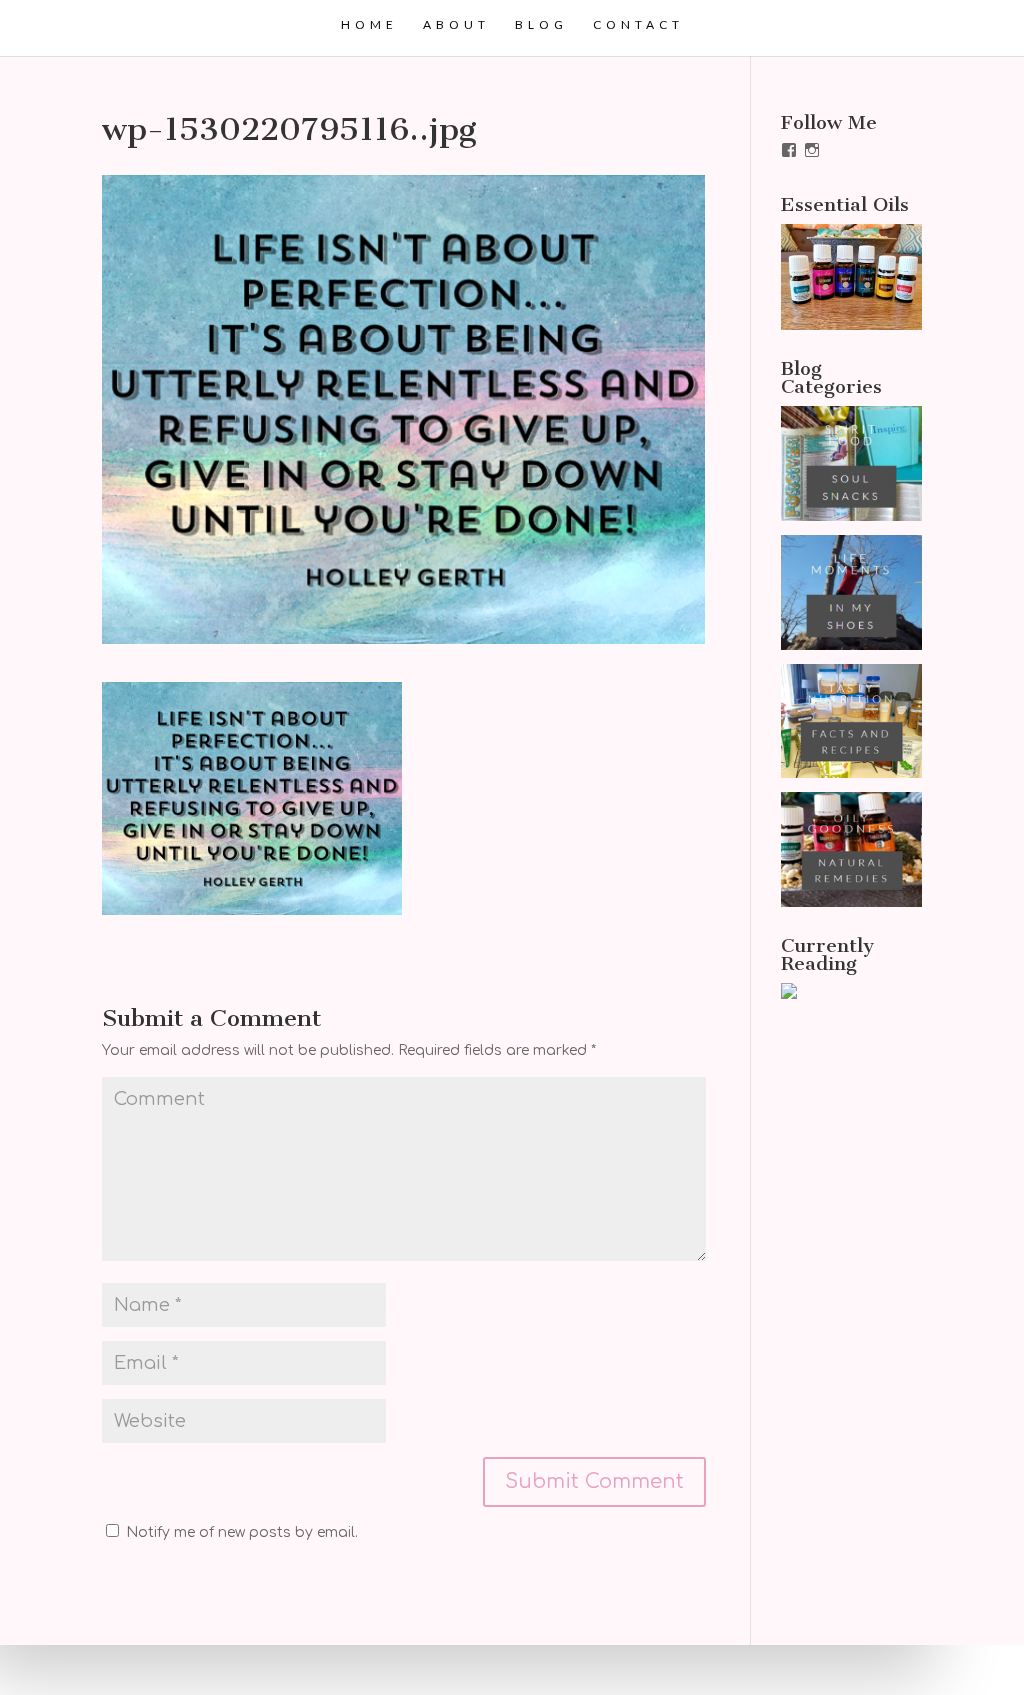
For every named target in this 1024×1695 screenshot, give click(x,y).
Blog (541, 25)
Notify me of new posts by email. (242, 1532)
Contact (638, 25)
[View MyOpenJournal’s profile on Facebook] (789, 150)
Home (369, 25)
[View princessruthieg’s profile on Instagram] (812, 150)
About (456, 25)
